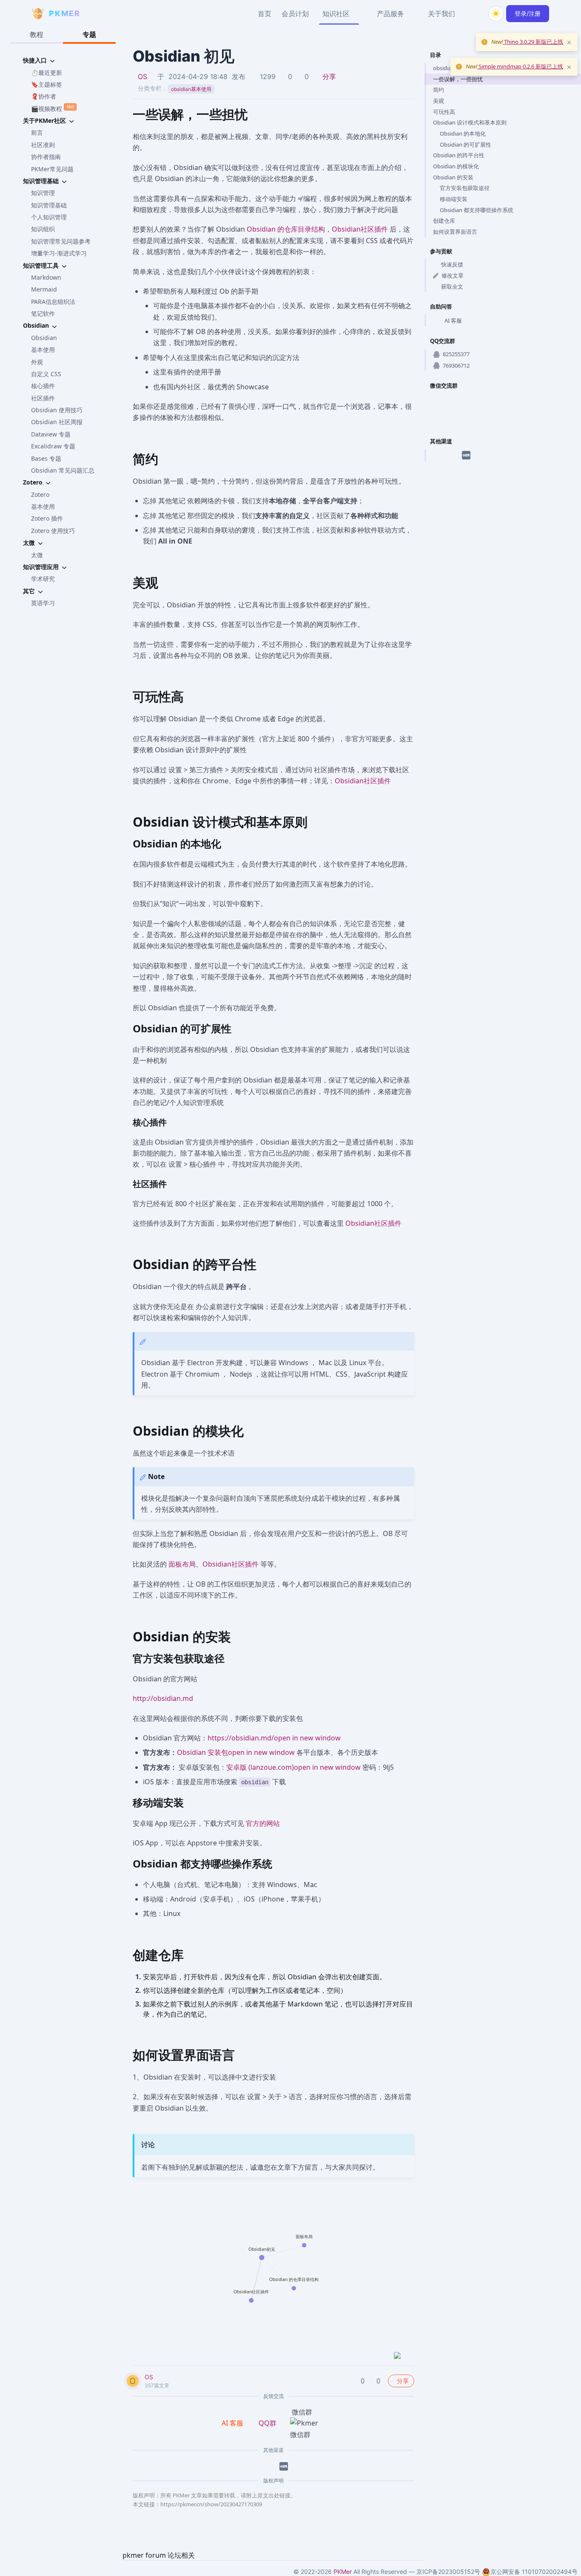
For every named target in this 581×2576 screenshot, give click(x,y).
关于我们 (441, 14)
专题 (89, 34)
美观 (439, 101)
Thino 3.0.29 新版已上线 (533, 42)
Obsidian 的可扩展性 (466, 145)
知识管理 (43, 193)
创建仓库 (444, 221)
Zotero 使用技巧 (53, 531)
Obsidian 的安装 (453, 177)
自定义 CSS (46, 374)
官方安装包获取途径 (465, 188)
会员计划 (295, 14)
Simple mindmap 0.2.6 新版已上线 (520, 66)
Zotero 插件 (47, 518)
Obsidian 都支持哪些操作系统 (477, 210)
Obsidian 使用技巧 (57, 410)
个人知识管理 (49, 217)
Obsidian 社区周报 (57, 422)
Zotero (40, 495)
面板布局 (182, 1564)
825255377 (456, 354)
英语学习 (43, 603)
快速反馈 (452, 264)
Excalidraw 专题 (53, 446)
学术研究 (43, 579)
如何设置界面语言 (455, 232)
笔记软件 (43, 313)
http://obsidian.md (163, 1698)
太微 (37, 555)
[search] (476, 14)
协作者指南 (46, 157)
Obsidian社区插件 (360, 229)
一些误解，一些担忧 (458, 79)
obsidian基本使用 (191, 89)
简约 (439, 90)
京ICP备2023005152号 (448, 2572)
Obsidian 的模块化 (456, 166)
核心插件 (43, 386)
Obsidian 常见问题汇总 (63, 470)
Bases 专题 (46, 458)
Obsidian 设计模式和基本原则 (470, 122)
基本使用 (43, 350)
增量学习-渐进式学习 (59, 253)
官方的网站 (263, 1823)
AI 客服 (453, 320)
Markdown (46, 277)
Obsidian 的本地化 (463, 133)
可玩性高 (444, 112)
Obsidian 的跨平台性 (459, 155)
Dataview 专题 (51, 434)
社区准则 (43, 145)
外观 (37, 362)
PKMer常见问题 (52, 169)
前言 (37, 132)
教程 (37, 34)
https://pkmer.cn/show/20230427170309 (211, 2504)
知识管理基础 (49, 205)
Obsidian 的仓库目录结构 (286, 229)
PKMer (343, 2572)
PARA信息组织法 (53, 302)
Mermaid (44, 289)
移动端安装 (454, 199)
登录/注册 (528, 13)
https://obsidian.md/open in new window (274, 1738)
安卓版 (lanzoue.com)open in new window (293, 1767)
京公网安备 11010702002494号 (534, 2572)
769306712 (456, 366)
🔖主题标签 (47, 84)
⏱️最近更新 (47, 72)
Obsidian (44, 338)
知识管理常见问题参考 (61, 241)
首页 (265, 14)
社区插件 (43, 398)
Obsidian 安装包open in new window (236, 1752)
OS (142, 77)
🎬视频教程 (52, 108)
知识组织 (43, 229)
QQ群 (268, 2423)
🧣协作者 (44, 96)
